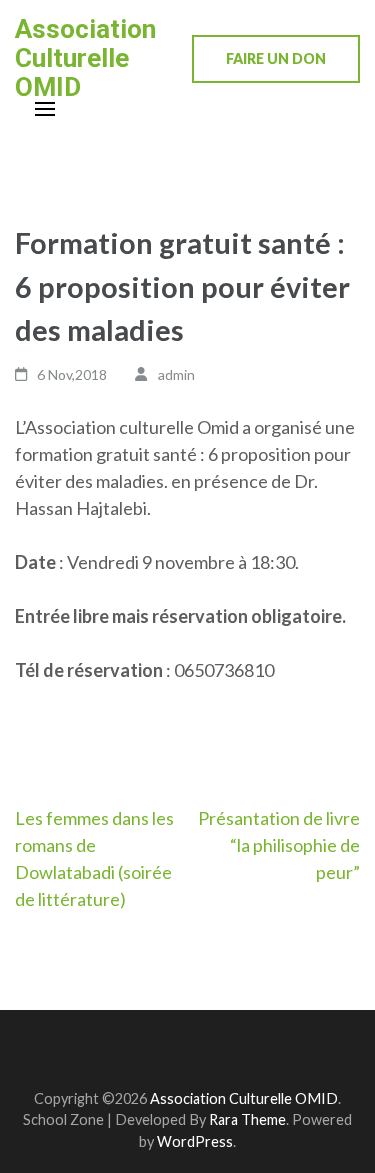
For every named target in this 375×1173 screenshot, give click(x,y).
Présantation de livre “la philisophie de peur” (279, 845)
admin (176, 374)
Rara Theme (247, 1119)
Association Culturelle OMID (85, 58)
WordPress (195, 1141)
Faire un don (276, 58)
